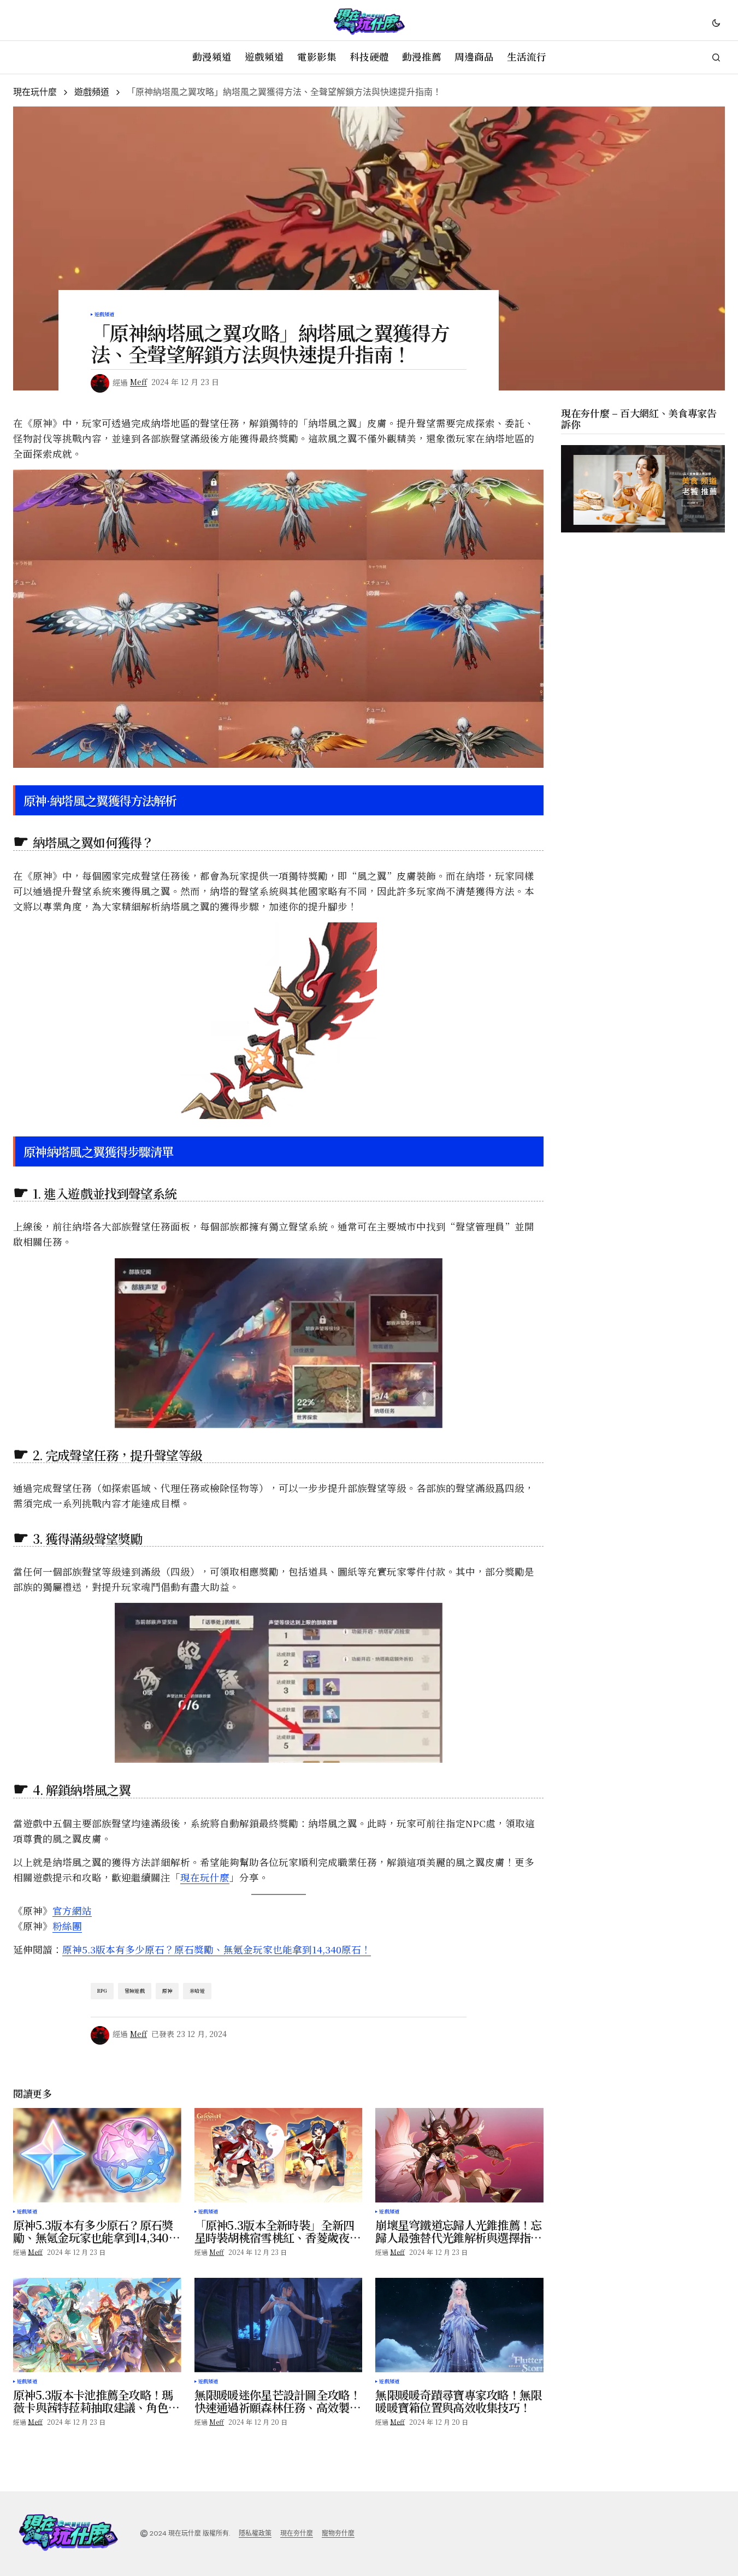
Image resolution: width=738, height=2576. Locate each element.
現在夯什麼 (297, 2533)
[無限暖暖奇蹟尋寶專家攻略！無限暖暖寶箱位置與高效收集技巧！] (459, 2325)
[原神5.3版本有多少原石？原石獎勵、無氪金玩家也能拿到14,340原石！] (97, 2155)
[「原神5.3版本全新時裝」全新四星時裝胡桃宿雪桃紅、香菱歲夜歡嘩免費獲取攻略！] (279, 2155)
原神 (167, 1991)
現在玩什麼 (35, 92)
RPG (102, 1991)
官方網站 (72, 1911)
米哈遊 (197, 1991)
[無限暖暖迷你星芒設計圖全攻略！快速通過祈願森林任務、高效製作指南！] (279, 2325)
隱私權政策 (255, 2533)
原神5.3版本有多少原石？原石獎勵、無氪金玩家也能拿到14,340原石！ (217, 1949)
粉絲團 (67, 1926)
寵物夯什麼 (338, 2533)
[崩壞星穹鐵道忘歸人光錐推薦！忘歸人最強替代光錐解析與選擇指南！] (459, 2155)
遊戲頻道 (92, 92)
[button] (716, 22)
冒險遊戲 (135, 1991)
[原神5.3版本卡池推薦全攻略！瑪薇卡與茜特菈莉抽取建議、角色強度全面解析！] (97, 2325)
